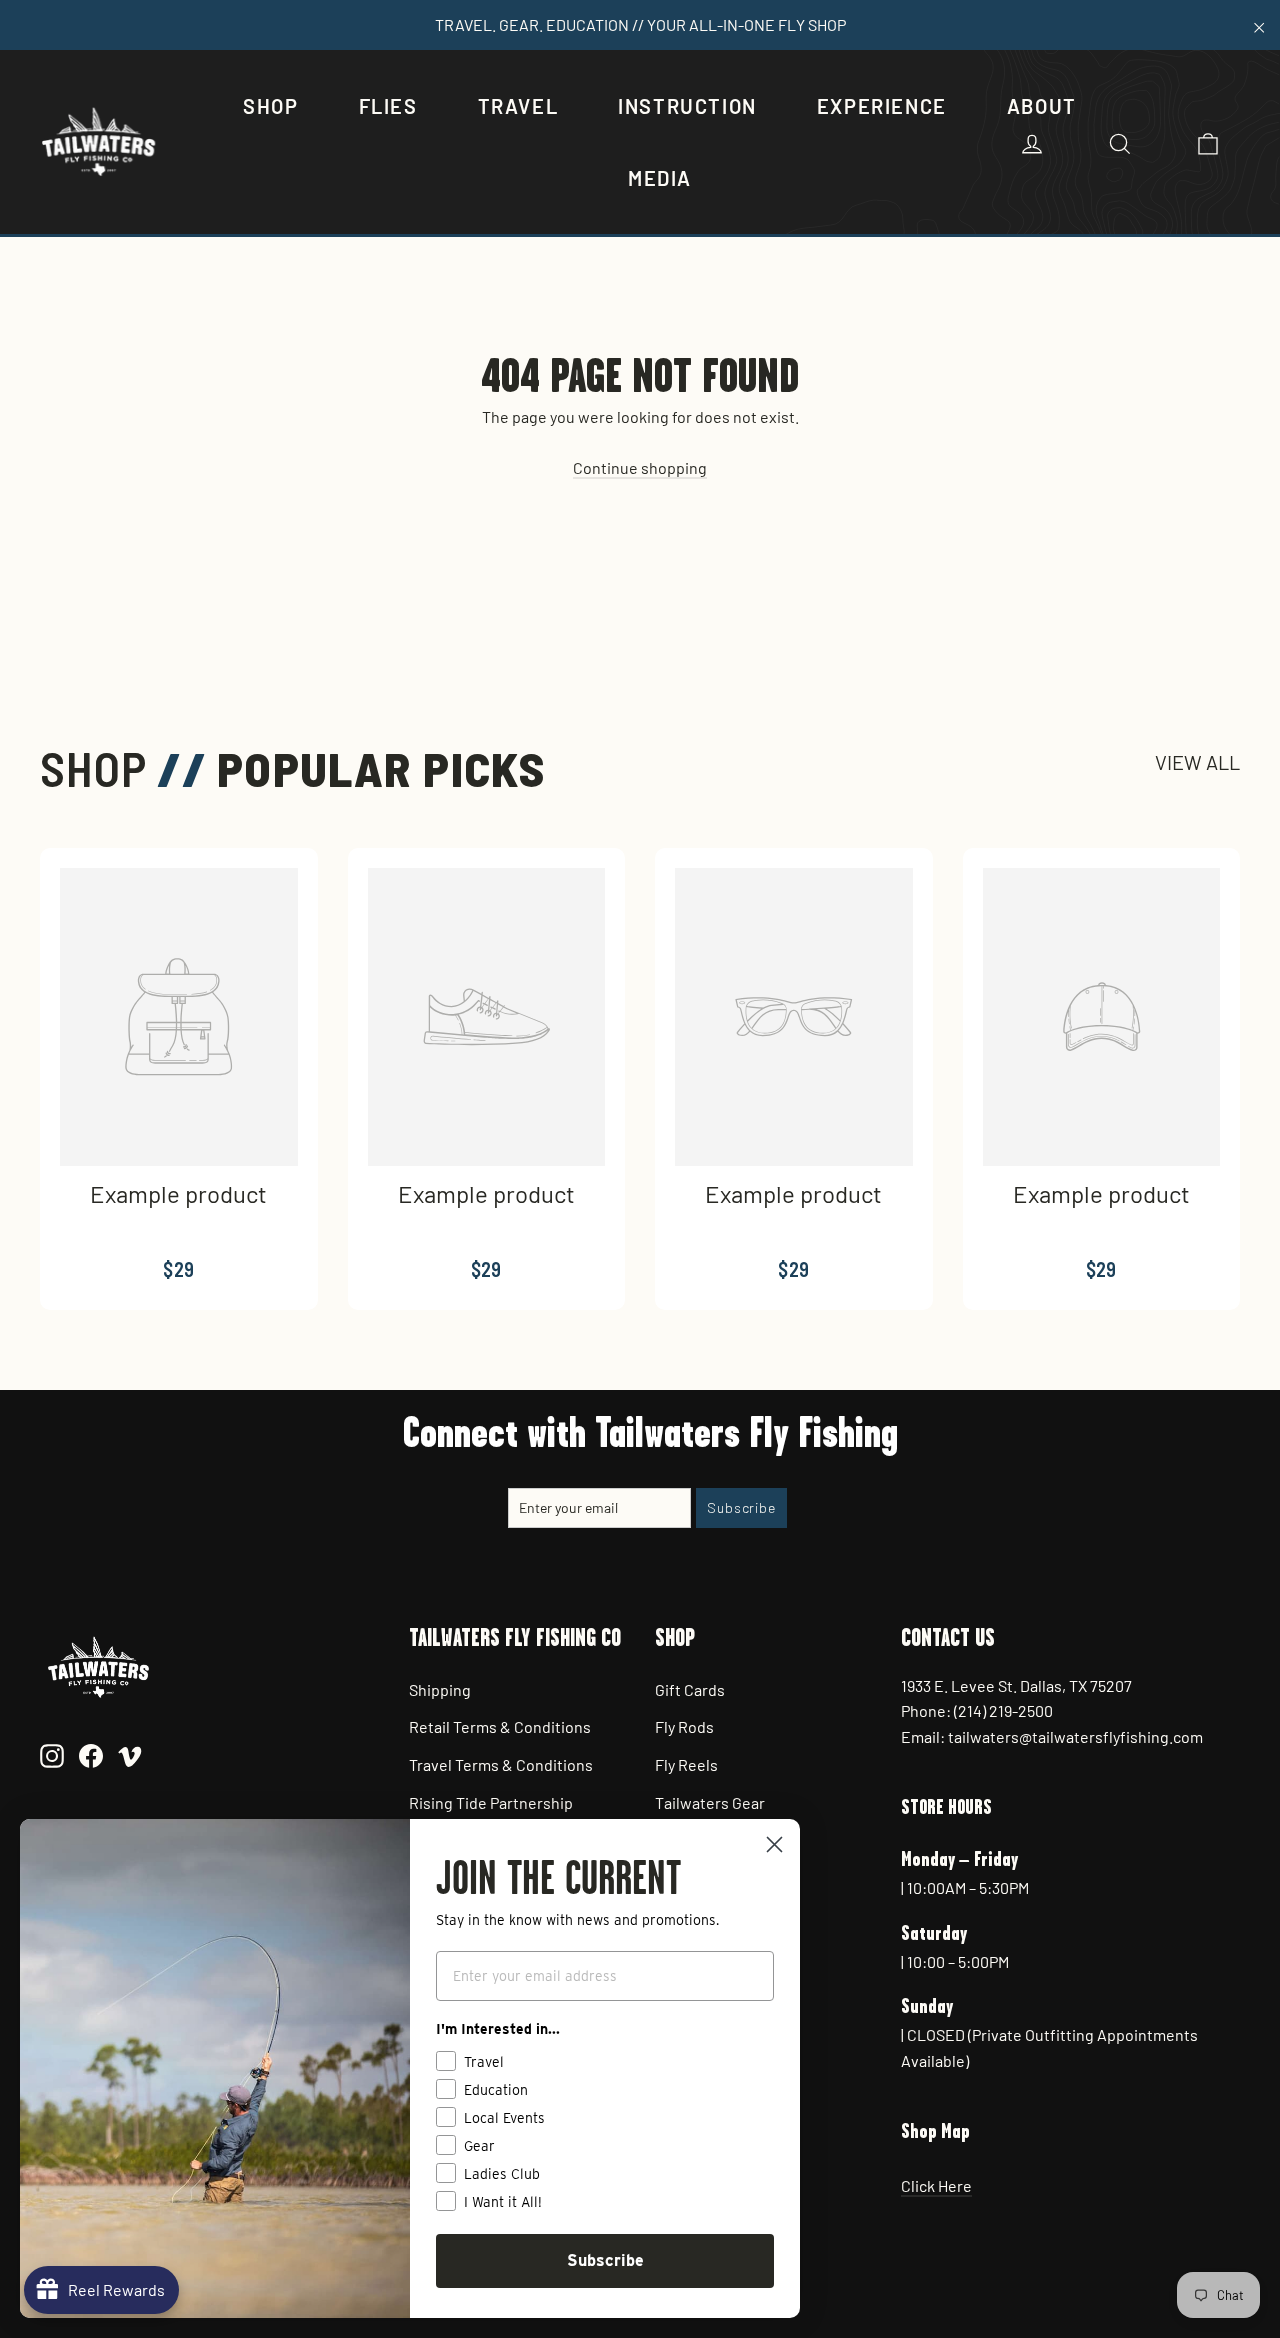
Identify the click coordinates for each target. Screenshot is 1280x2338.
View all (1197, 762)
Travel (518, 106)
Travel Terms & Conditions (501, 1764)
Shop (270, 106)
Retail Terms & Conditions (500, 1726)
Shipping (440, 1689)
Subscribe (605, 2260)
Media (660, 178)
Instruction (687, 106)
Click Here (936, 2185)
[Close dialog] (774, 1844)
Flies (388, 106)
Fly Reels (686, 1764)
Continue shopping (640, 467)
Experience (882, 106)
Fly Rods (684, 1726)
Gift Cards (690, 1689)
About (1042, 106)
